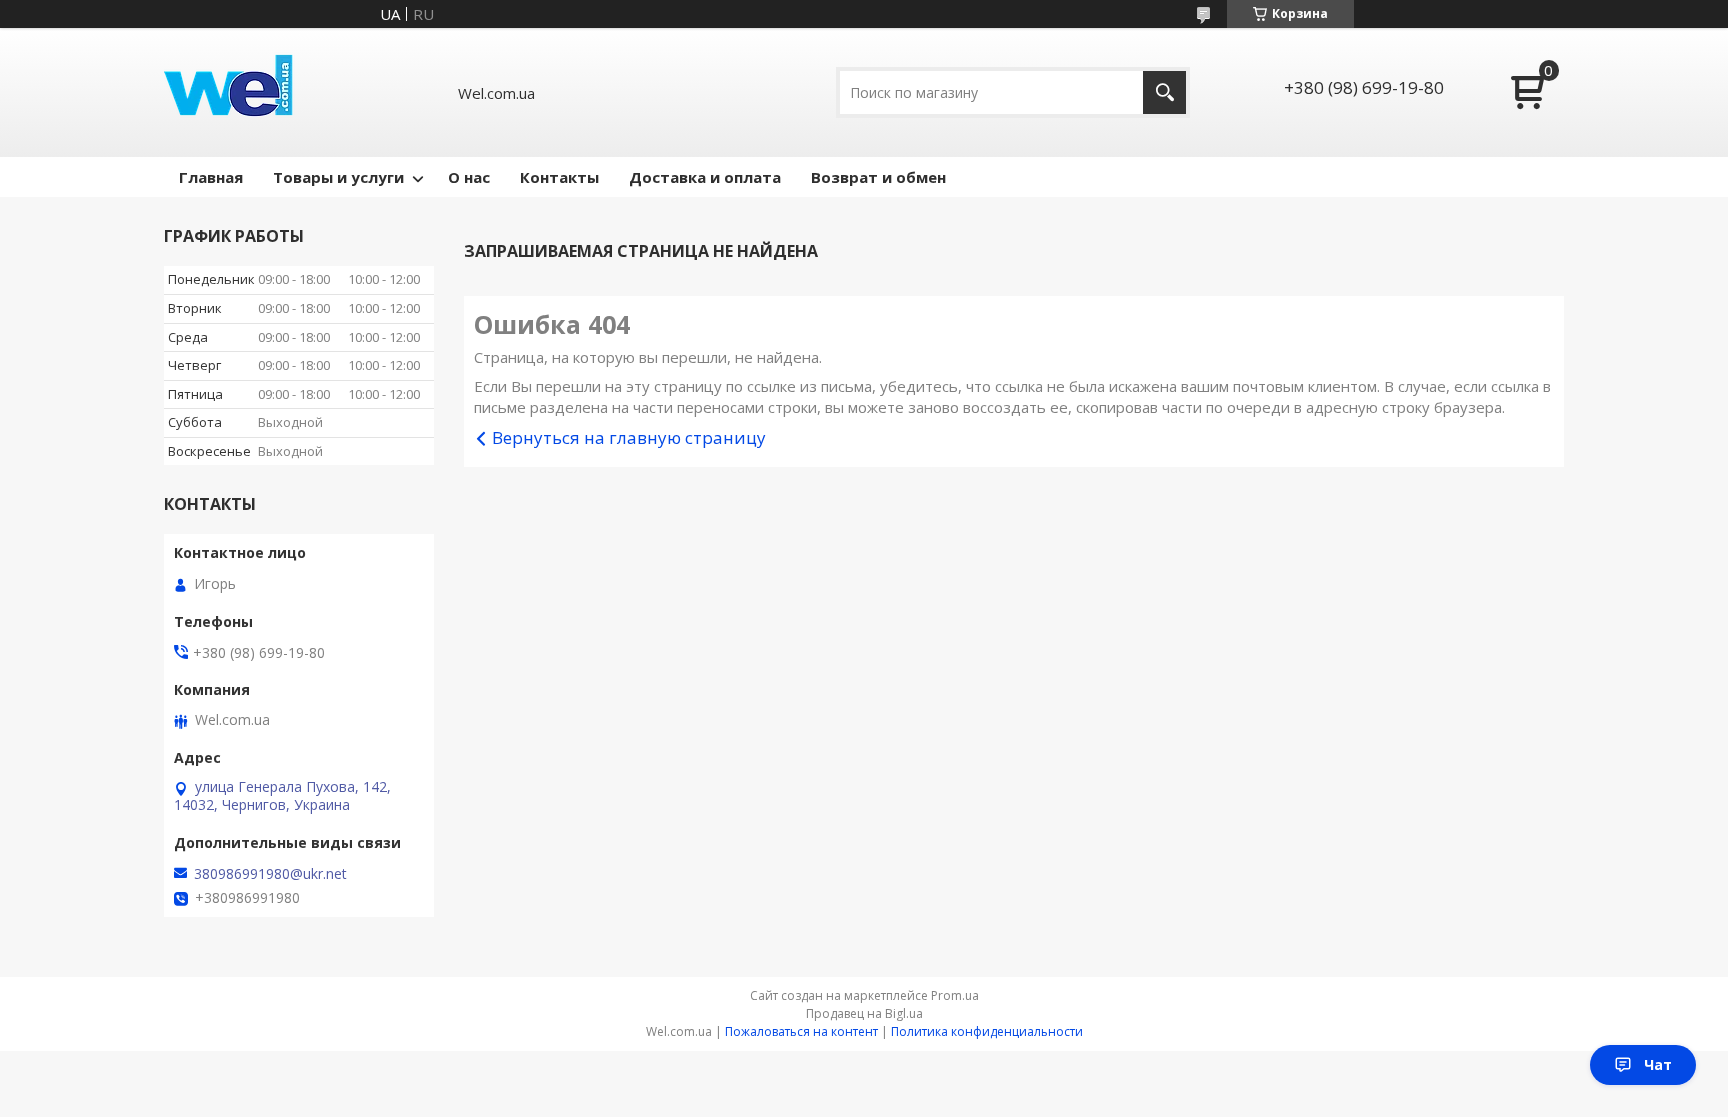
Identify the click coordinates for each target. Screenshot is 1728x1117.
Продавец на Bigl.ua (864, 1013)
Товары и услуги (338, 177)
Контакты (559, 177)
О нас (469, 177)
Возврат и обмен (878, 177)
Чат (1658, 1064)
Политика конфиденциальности (987, 1031)
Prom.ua (955, 995)
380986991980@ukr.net (270, 874)
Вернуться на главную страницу (629, 437)
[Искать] (1164, 92)
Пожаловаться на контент (801, 1031)
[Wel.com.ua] (231, 92)
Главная (211, 177)
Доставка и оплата (705, 177)
